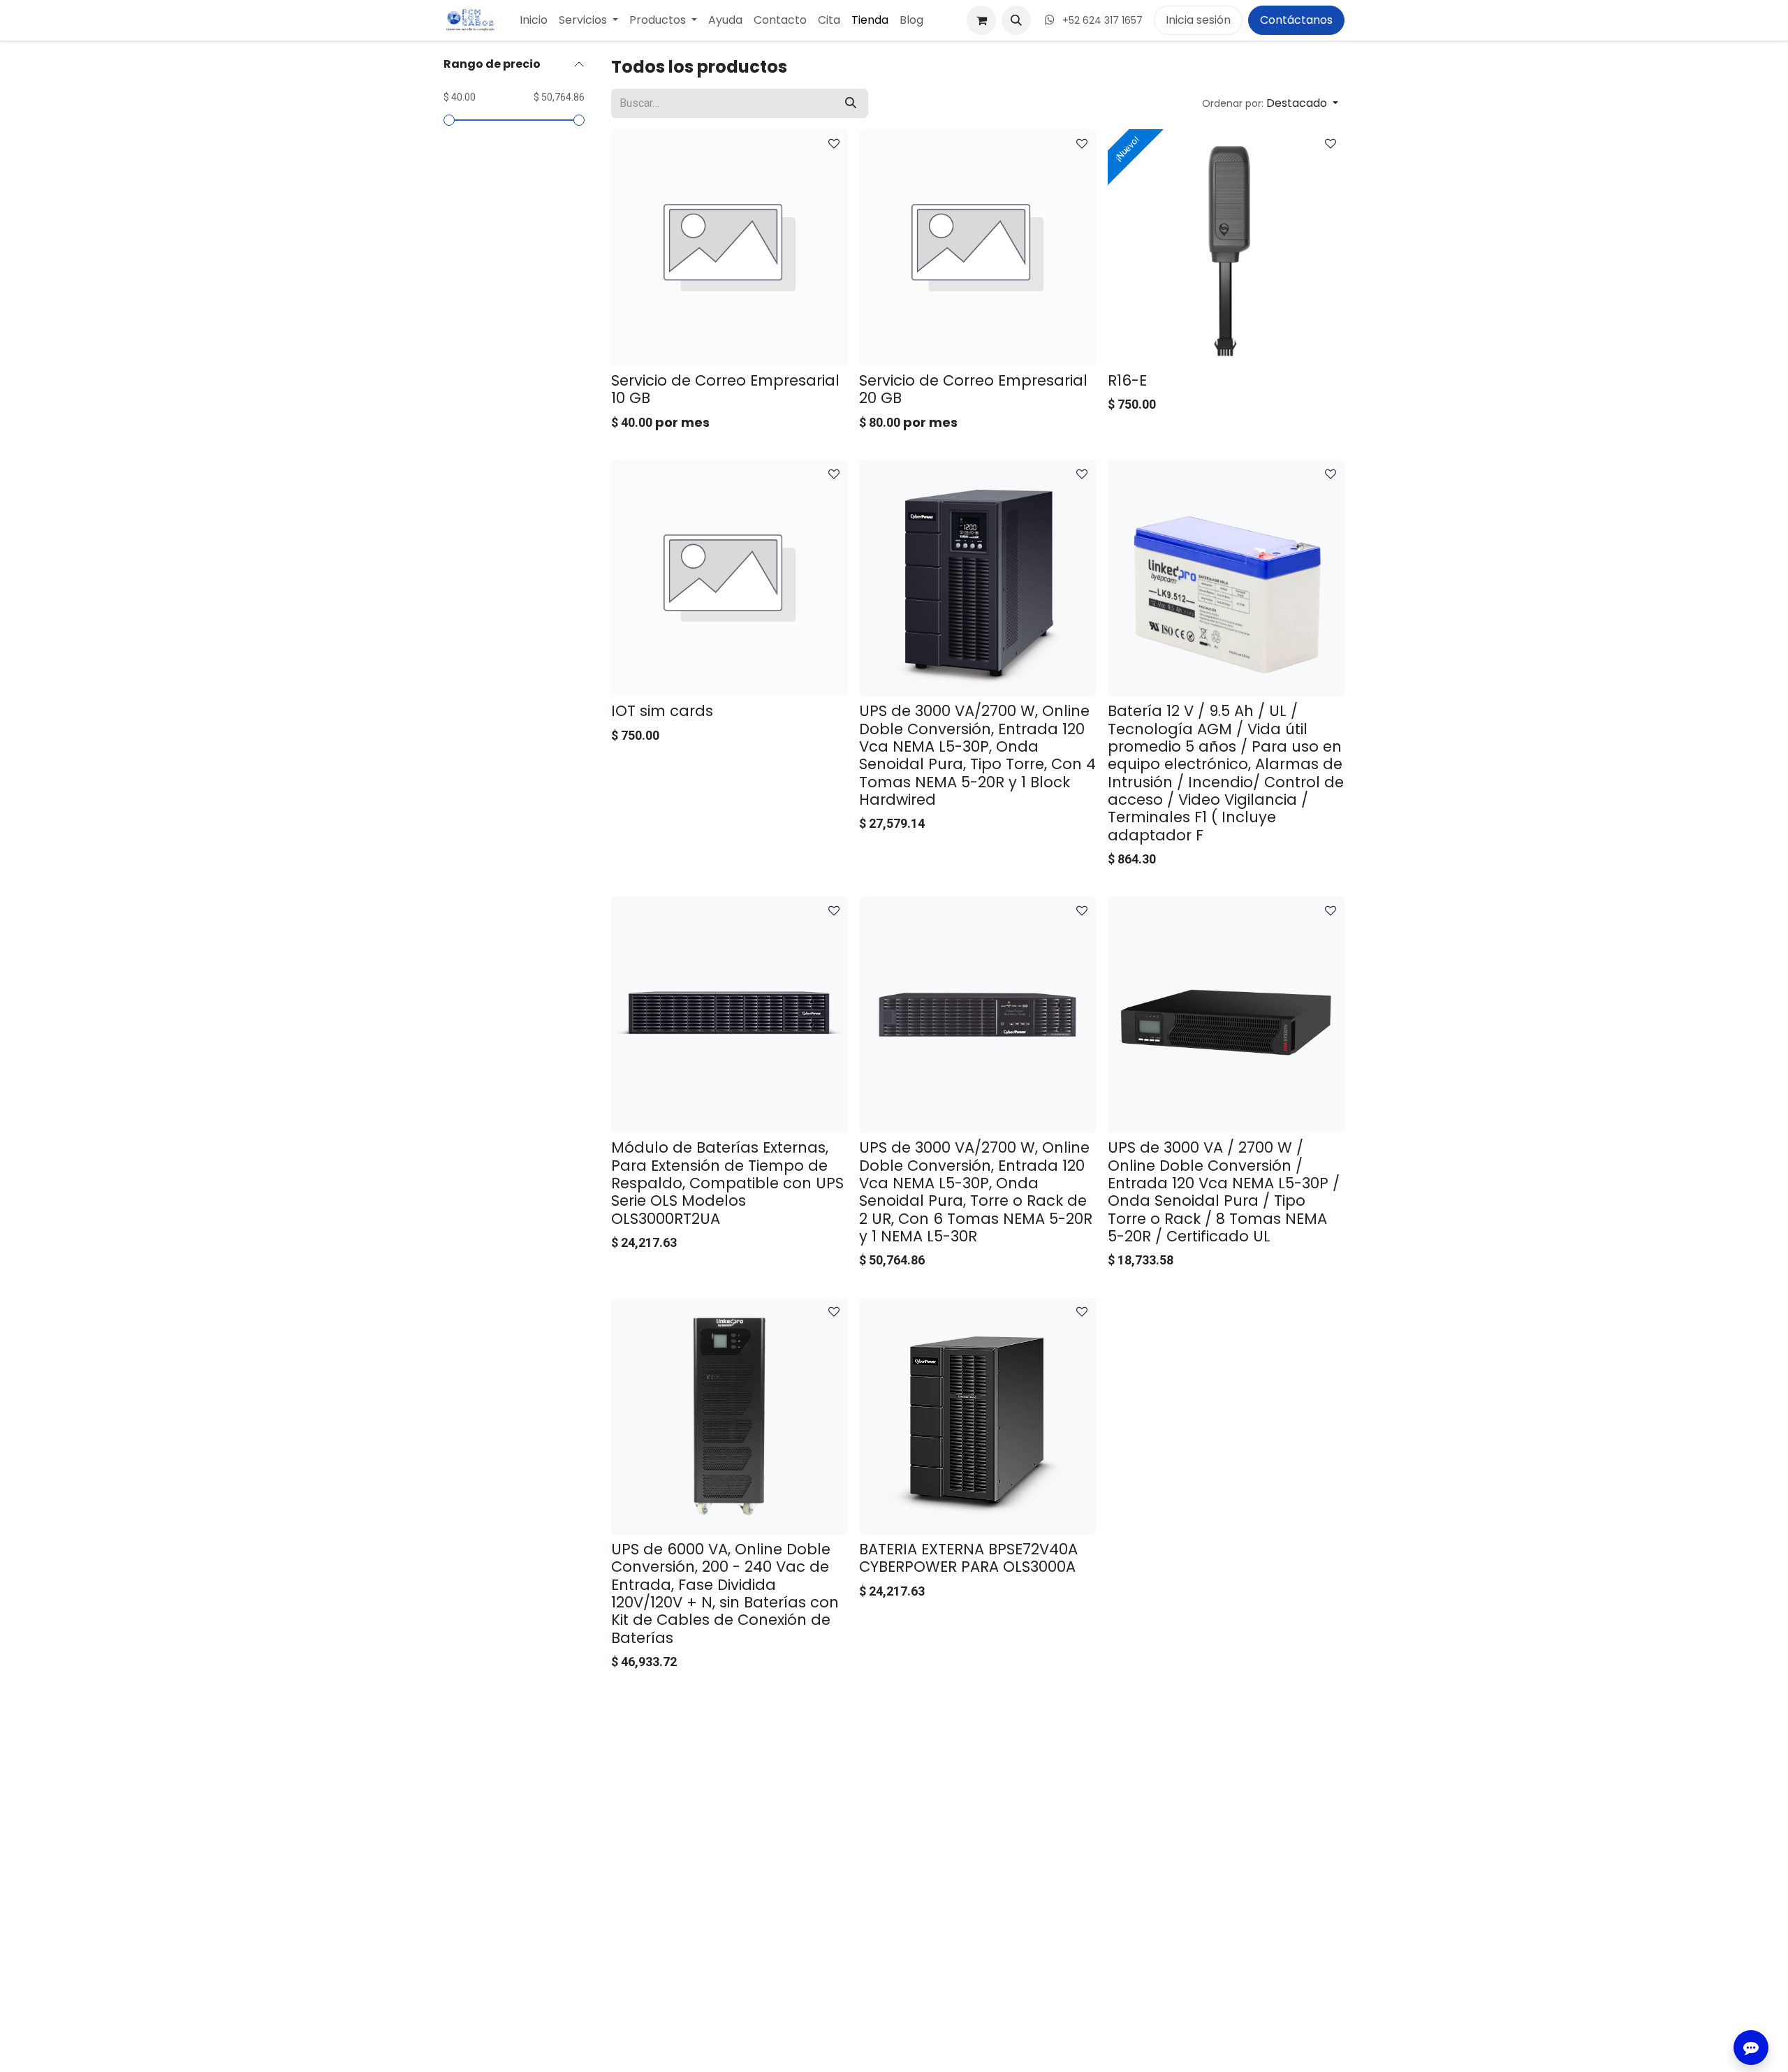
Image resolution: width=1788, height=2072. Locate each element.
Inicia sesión (1198, 20)
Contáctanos (1296, 20)
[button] (1016, 20)
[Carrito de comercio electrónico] (981, 20)
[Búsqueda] (851, 103)
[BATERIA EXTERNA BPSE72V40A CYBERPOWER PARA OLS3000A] (977, 1416)
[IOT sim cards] (730, 578)
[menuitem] (534, 20)
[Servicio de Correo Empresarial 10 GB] (730, 248)
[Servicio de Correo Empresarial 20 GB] (977, 248)
